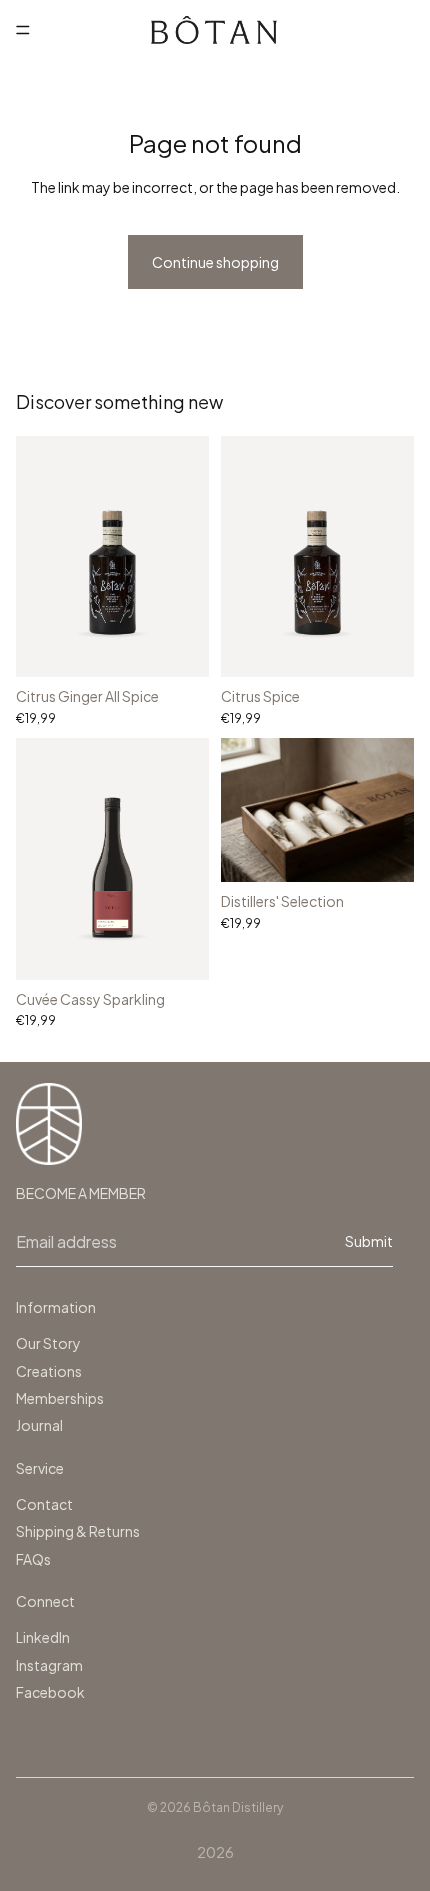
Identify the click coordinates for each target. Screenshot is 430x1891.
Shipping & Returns (78, 1531)
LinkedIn (43, 1637)
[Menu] (23, 30)
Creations (49, 1371)
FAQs (33, 1559)
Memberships (60, 1398)
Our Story (48, 1343)
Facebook (50, 1692)
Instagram (49, 1665)
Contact (44, 1504)
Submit (369, 1241)
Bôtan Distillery (238, 1807)
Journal (39, 1425)
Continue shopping (215, 262)
